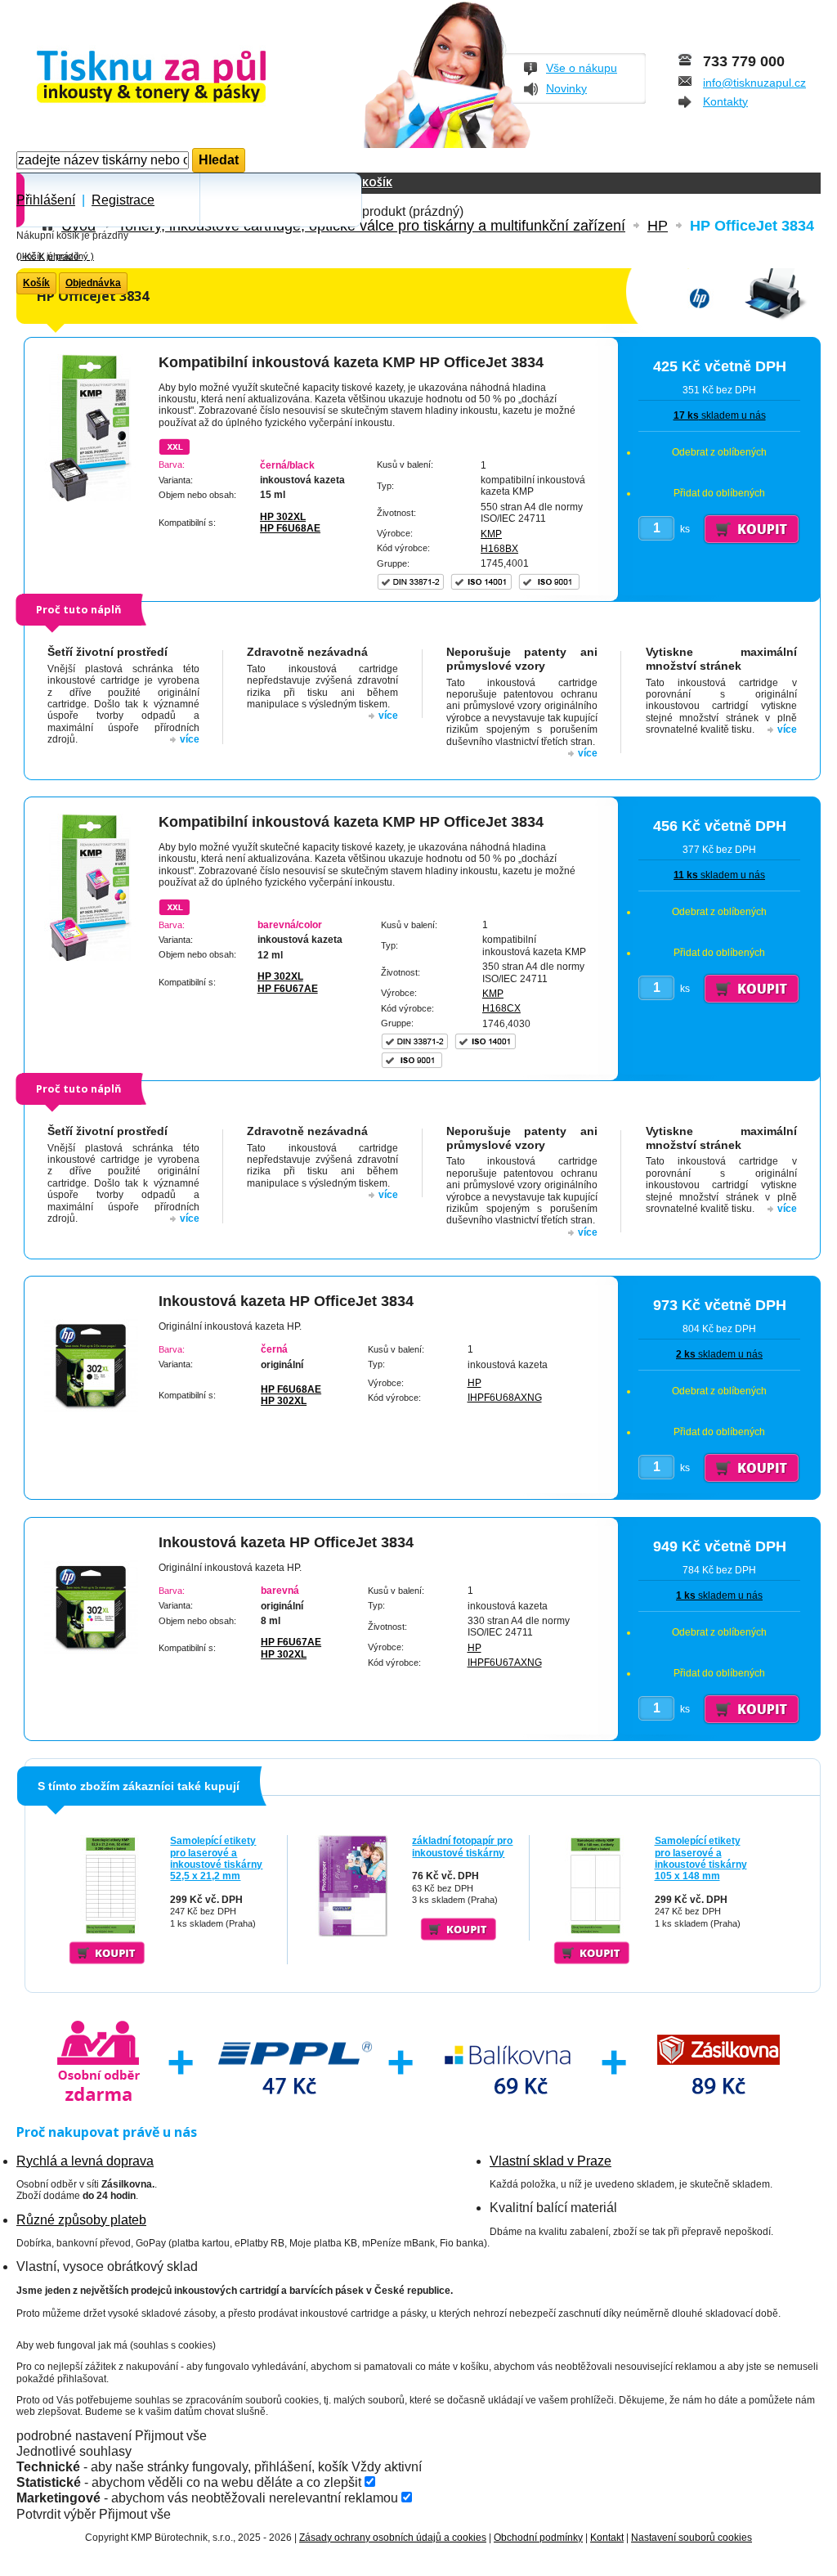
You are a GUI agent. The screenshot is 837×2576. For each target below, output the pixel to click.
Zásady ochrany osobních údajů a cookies (393, 2538)
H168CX (501, 1008)
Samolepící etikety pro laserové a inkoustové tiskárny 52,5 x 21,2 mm (216, 1858)
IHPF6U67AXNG (505, 1663)
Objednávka (93, 283)
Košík (377, 183)
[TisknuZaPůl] (194, 78)
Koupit (107, 1953)
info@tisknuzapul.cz (754, 83)
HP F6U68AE (290, 528)
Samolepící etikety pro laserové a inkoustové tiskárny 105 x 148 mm (701, 1858)
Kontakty (725, 101)
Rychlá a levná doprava (85, 2161)
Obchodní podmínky (538, 2538)
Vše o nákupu (582, 68)
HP (474, 1383)
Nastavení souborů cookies (692, 2538)
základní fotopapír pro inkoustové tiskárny (462, 1847)
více (190, 739)
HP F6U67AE (288, 989)
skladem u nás (720, 415)
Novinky (566, 88)
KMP (491, 534)
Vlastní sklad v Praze (551, 2161)
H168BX (499, 549)
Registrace (123, 200)
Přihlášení (46, 200)
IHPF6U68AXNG (505, 1398)
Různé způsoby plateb (81, 2220)
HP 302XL (283, 517)
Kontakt (607, 2538)
